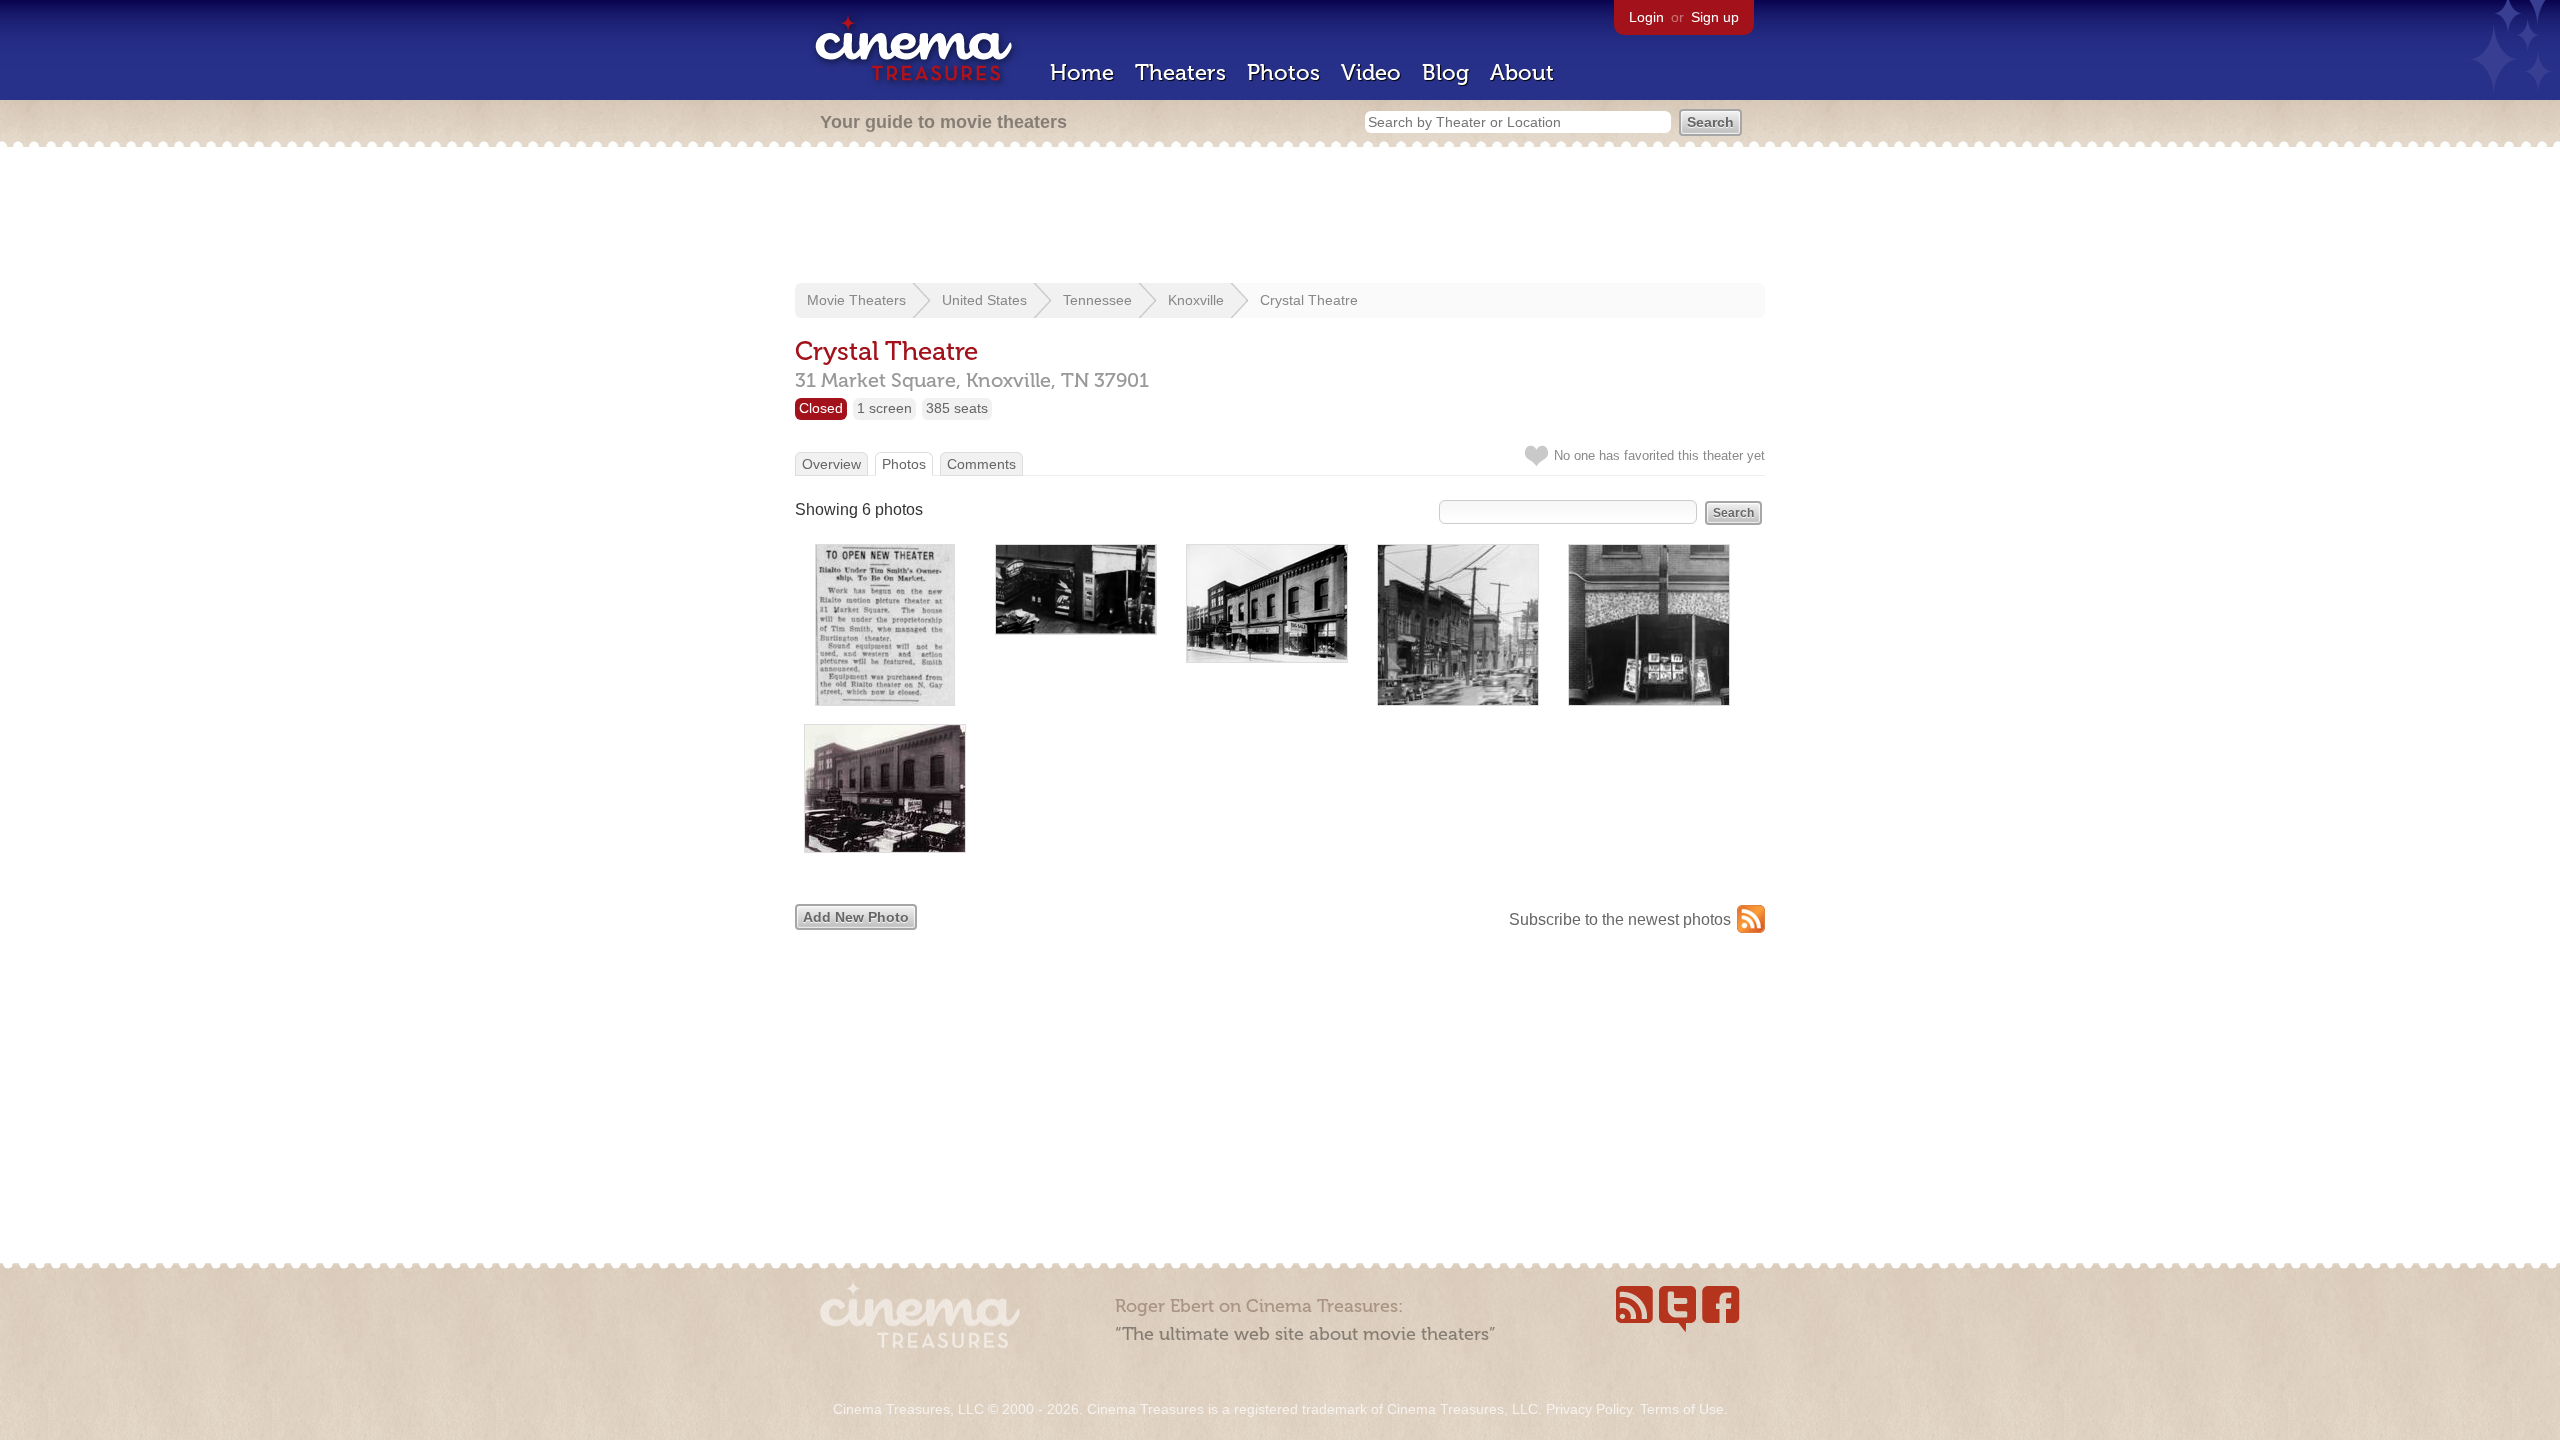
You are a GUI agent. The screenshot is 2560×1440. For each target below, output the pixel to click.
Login (1646, 17)
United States (984, 300)
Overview (831, 464)
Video (1371, 72)
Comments (981, 464)
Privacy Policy (1589, 1409)
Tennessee (1097, 300)
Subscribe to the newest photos (1620, 919)
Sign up (1715, 17)
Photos (1283, 72)
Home (1082, 72)
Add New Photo (856, 917)
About (1522, 72)
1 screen (884, 408)
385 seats (957, 408)
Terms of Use (1682, 1409)
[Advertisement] (1280, 217)
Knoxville (1196, 300)
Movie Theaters (856, 300)
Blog (1445, 72)
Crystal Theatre (1309, 300)
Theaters (1180, 72)
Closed (821, 408)
